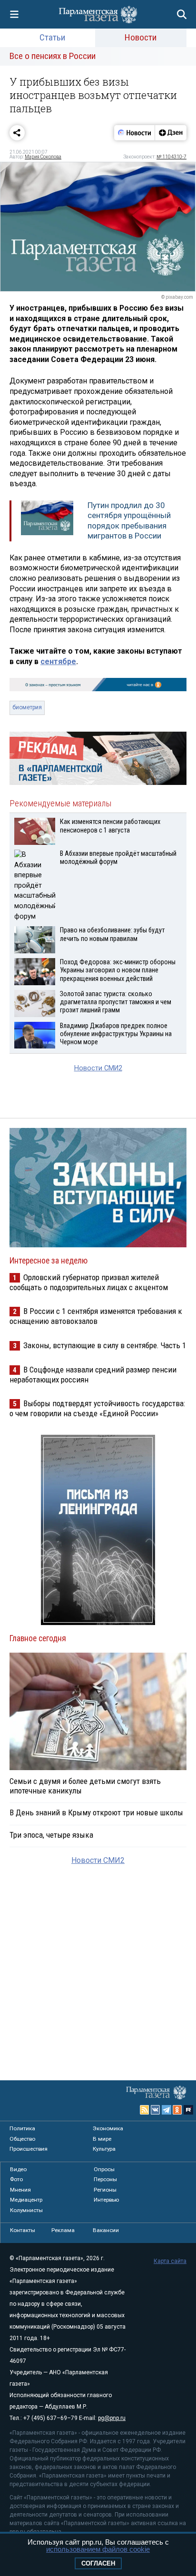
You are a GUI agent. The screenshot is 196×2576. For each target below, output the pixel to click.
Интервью (106, 2200)
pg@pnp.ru (112, 2418)
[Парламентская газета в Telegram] (167, 2110)
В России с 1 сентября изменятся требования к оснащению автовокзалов (96, 1316)
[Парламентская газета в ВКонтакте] (156, 2110)
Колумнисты (26, 2210)
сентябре (58, 661)
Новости (141, 37)
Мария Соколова (43, 157)
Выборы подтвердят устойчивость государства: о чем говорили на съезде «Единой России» (97, 1408)
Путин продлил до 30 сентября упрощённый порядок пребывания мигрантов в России (129, 521)
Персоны (105, 2179)
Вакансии (106, 2230)
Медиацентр (26, 2200)
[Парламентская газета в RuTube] (188, 2110)
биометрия (27, 707)
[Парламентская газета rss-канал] (145, 2110)
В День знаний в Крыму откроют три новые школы (96, 1812)
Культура (104, 2149)
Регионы (105, 2190)
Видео (18, 2169)
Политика (22, 2128)
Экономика (108, 2128)
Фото (16, 2179)
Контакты (23, 2230)
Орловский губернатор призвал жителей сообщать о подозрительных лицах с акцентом (89, 1282)
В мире (102, 2139)
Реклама (63, 2230)
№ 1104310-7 (171, 157)
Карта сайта (170, 2261)
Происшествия (29, 2149)
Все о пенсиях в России (53, 56)
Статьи (52, 37)
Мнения (20, 2190)
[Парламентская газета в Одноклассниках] (177, 2110)
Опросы (104, 2169)
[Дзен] (171, 133)
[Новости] (135, 133)
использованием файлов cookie (98, 2549)
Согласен (98, 2563)
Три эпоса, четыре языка (51, 1835)
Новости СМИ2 (98, 1068)
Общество (22, 2139)
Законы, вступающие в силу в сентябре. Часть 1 (105, 1345)
